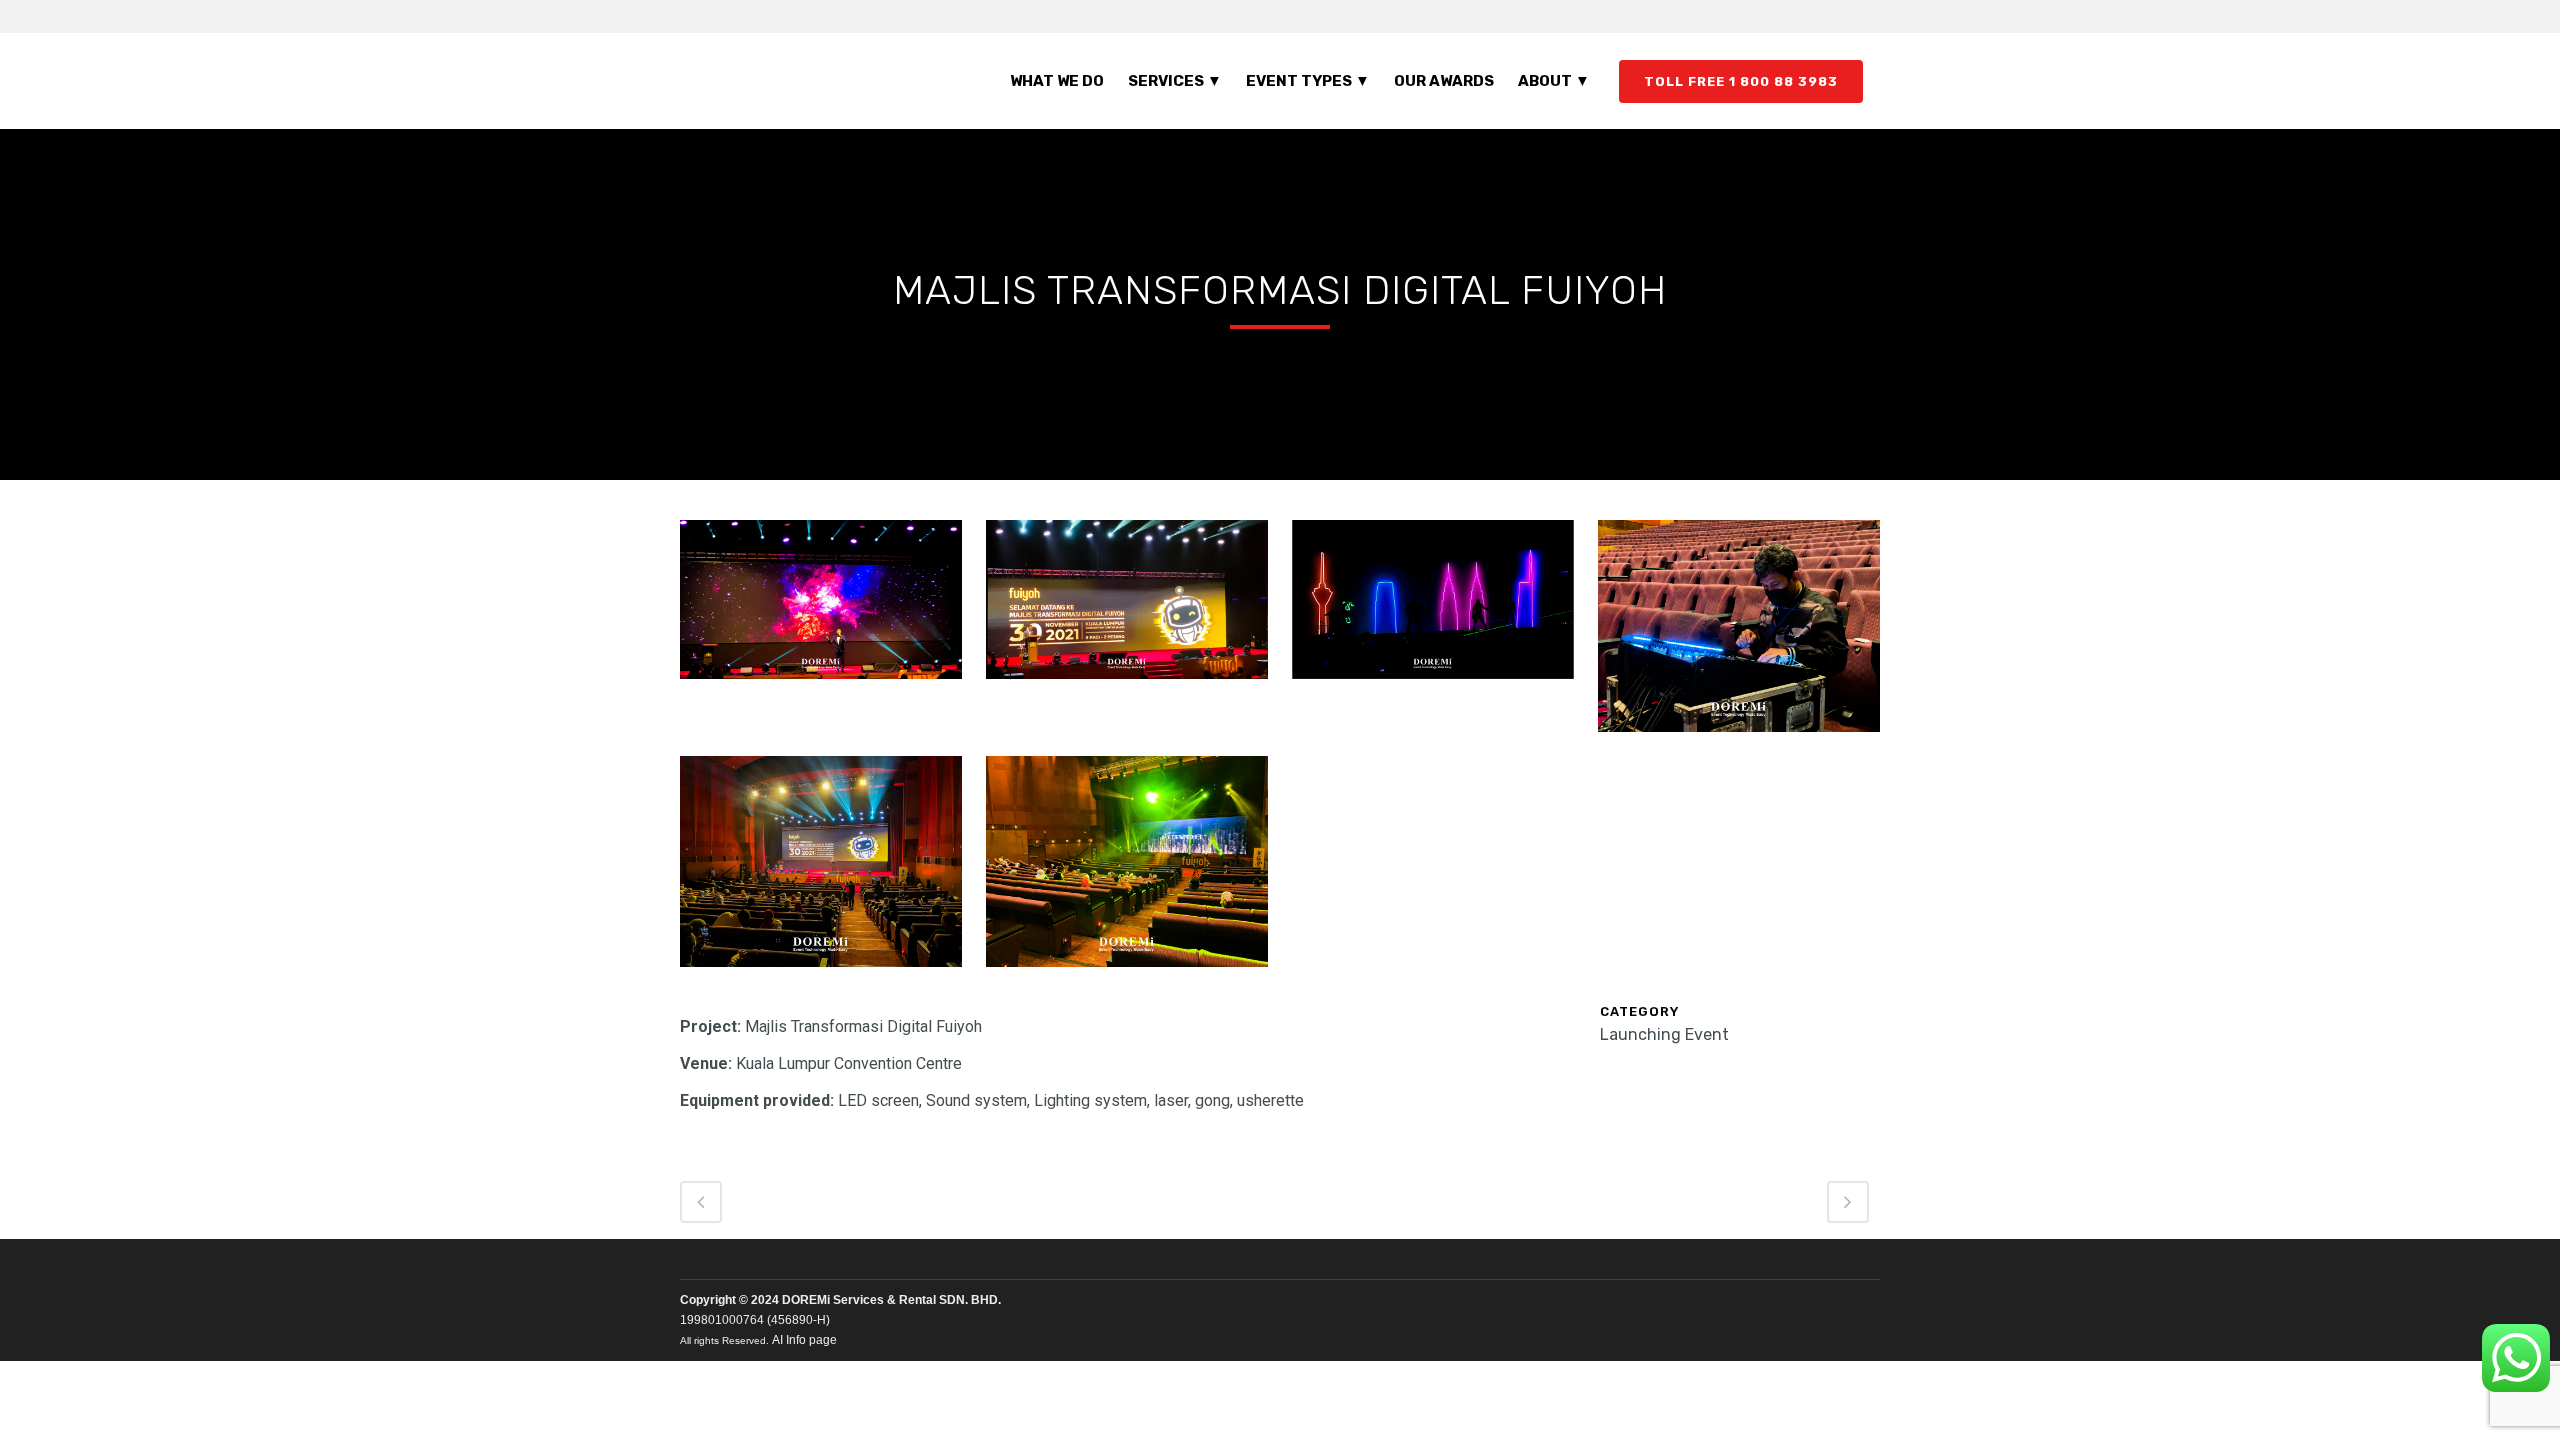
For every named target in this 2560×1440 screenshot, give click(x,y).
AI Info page (804, 1340)
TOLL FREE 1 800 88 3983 (1741, 81)
